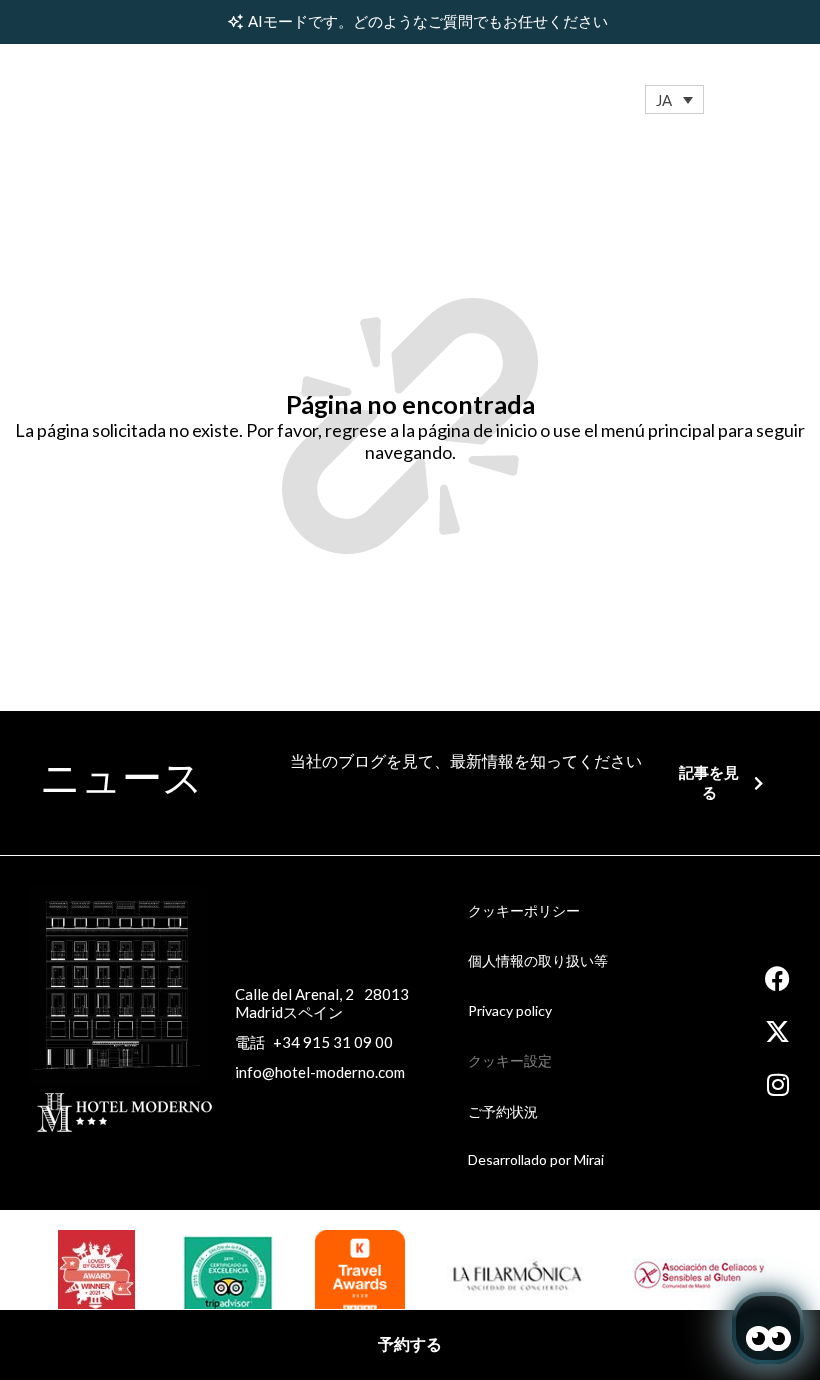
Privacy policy (510, 1010)
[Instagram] (777, 1084)
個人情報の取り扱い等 (538, 960)
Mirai (589, 1159)
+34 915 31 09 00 (333, 1042)
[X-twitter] (777, 1031)
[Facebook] (777, 978)
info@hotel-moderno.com (320, 1072)
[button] (674, 99)
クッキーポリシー (524, 910)
